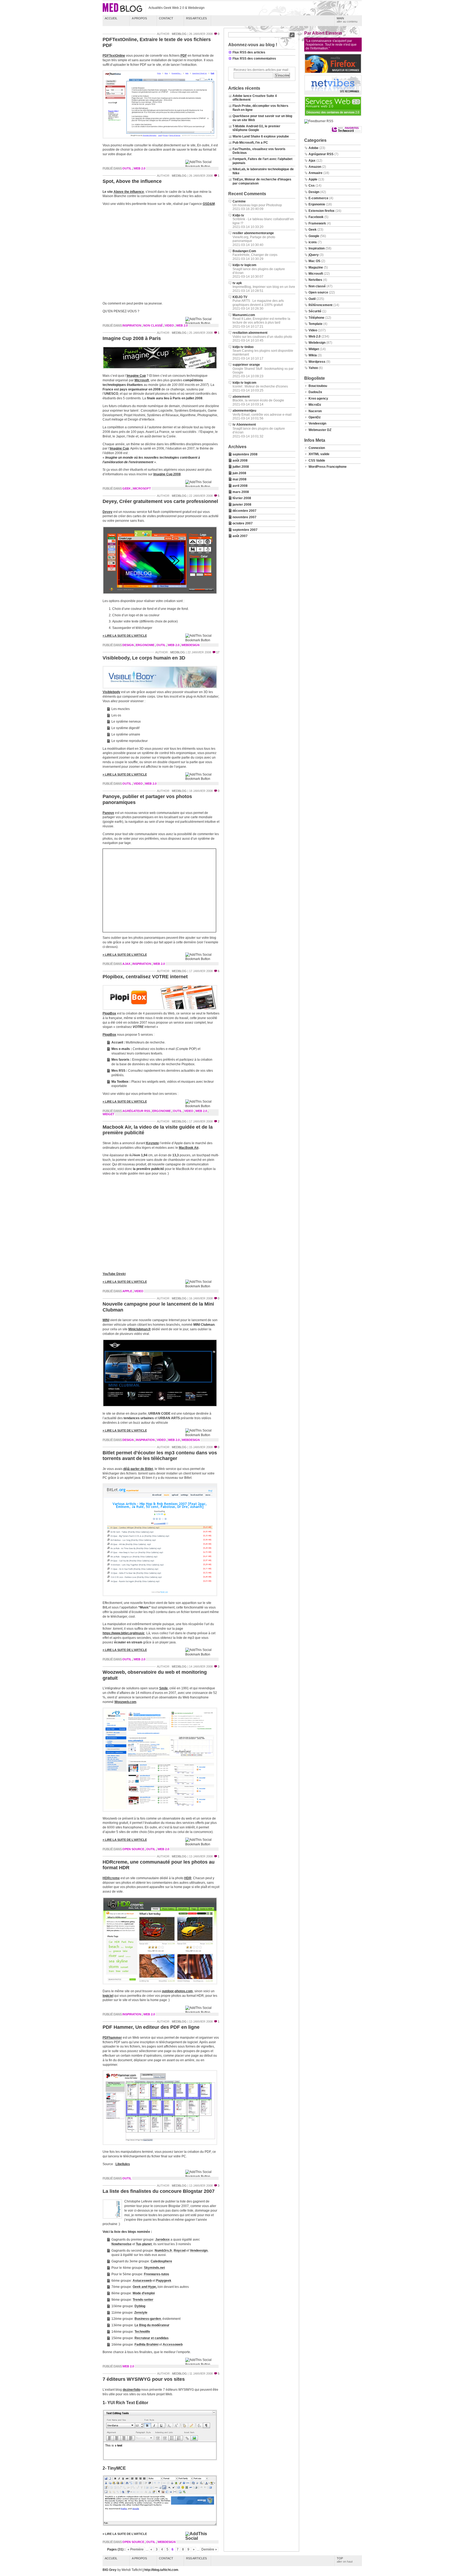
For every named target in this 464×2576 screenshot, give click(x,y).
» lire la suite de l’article (125, 636)
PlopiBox (109, 1013)
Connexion (317, 448)
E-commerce (318, 198)
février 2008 (242, 498)
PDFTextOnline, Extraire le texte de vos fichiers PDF (157, 42)
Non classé (153, 325)
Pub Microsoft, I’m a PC (250, 143)
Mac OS (314, 261)
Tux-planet (144, 2244)
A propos (139, 18)
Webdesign (191, 645)
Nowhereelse (122, 2244)
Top (345, 2560)
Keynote (153, 1143)
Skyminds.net (154, 2268)
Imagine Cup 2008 (167, 474)
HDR (188, 1878)
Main (347, 20)
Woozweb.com (125, 1702)
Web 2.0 (139, 168)
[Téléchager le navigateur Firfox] (333, 73)
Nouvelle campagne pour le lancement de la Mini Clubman (158, 1307)
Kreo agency (318, 398)
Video (169, 325)
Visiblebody (111, 692)
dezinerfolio (132, 2390)
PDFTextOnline (114, 56)
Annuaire (316, 173)
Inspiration (132, 325)
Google (314, 236)
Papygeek (164, 2281)
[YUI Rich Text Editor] (161, 2461)
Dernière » (209, 2549)
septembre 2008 (245, 454)
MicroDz (315, 405)
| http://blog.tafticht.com (160, 2570)
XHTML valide (319, 454)
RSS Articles (196, 18)
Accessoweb (173, 2345)
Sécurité (315, 311)
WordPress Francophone (328, 467)
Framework (317, 223)
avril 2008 (240, 486)
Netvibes (315, 280)
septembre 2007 (245, 530)
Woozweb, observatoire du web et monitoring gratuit (155, 1675)
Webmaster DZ (320, 430)
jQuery (314, 255)
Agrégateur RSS (136, 1111)
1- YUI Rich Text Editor (125, 2403)
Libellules (123, 2164)
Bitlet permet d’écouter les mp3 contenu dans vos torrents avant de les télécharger (160, 1456)
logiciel (108, 1996)
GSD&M (209, 204)
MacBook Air (189, 1148)
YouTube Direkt (114, 1274)
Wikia (313, 355)
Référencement (320, 305)
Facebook (316, 217)
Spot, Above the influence (132, 181)
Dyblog (140, 2306)
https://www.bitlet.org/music (124, 1633)
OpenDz (315, 417)
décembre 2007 (244, 511)
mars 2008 (241, 492)
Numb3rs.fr (163, 2251)
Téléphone (316, 318)
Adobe (313, 148)
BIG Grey (110, 2570)
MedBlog (179, 34)
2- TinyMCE (114, 2468)
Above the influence (129, 192)
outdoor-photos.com (177, 1991)
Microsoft (142, 380)
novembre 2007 (244, 517)
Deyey (108, 512)
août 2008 (240, 461)
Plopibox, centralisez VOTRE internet (145, 977)
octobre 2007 (243, 523)
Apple (127, 1291)
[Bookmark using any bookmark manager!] (202, 166)
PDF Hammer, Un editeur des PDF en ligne (151, 2027)
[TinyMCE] (161, 2527)
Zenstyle (141, 2313)
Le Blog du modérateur (152, 2325)
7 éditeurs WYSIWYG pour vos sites (144, 2379)
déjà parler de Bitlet (138, 1469)
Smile (164, 1688)
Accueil (111, 18)
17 (218, 652)
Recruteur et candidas (152, 2338)
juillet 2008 (241, 467)
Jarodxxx (162, 2240)
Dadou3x (315, 392)
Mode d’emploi (144, 2293)
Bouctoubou (318, 386)
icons (313, 242)
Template (316, 324)
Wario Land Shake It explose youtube (261, 136)
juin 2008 (239, 473)
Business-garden (148, 2319)
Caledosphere (161, 2261)
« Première (136, 2549)
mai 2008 (240, 479)
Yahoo (313, 368)
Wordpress (317, 362)
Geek (127, 488)
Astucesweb (142, 2281)
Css (312, 186)
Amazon (315, 167)
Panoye (108, 813)
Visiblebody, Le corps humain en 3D (144, 658)
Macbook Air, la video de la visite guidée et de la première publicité (158, 1130)
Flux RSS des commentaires (254, 59)
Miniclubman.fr (140, 1329)
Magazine (316, 267)
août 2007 (240, 536)
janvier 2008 (242, 505)
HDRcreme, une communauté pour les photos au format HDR (159, 1865)
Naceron (315, 411)
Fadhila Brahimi (146, 2345)
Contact (166, 18)
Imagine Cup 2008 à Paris (132, 338)
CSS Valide (317, 461)
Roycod (180, 2251)
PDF (184, 56)
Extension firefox (322, 211)
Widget (108, 1114)
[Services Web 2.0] (333, 115)
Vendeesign (199, 2251)
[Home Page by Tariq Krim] (333, 94)
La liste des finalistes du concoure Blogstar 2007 (159, 2191)
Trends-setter (143, 2300)
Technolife (142, 2332)
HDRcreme (111, 1878)
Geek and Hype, (145, 2287)
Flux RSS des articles (249, 52)
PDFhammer (112, 2038)
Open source (133, 1849)
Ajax (126, 964)
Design (128, 645)
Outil (127, 168)
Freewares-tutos (157, 2274)
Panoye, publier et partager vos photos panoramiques (147, 799)
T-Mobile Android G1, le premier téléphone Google (256, 128)
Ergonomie (145, 645)
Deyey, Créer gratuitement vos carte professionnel (160, 501)
